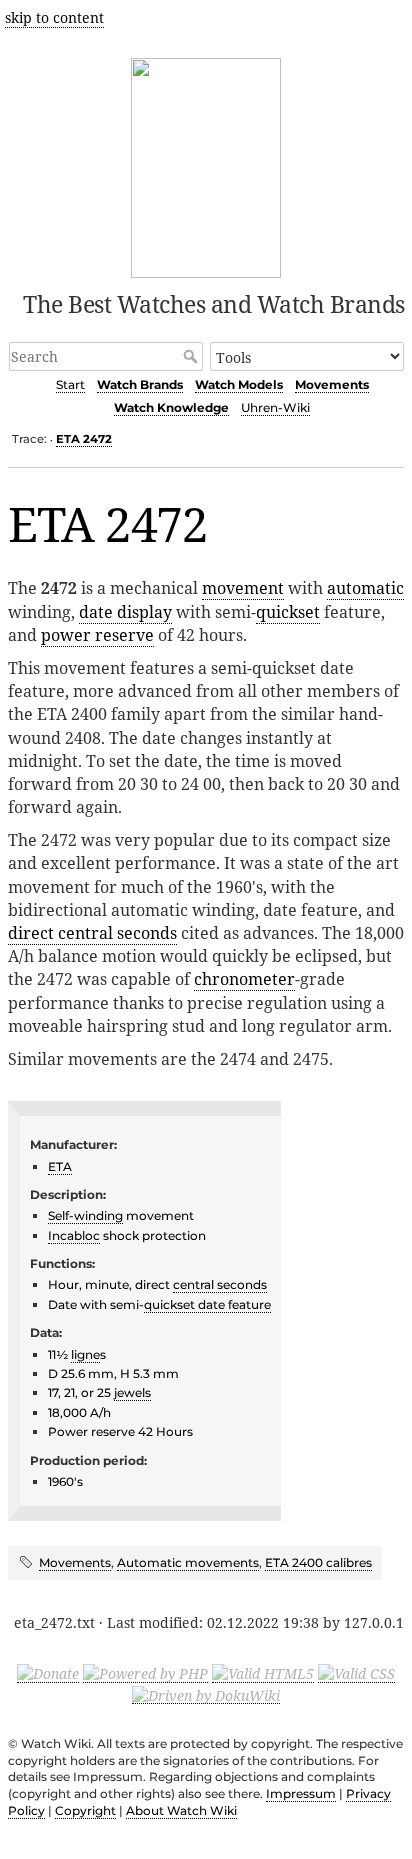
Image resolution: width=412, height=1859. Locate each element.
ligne (85, 1354)
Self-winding (85, 1215)
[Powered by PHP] (145, 1673)
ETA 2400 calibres (318, 1562)
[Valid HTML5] (263, 1673)
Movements (332, 384)
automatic (365, 588)
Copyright (85, 1810)
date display (125, 612)
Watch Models (239, 384)
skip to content (54, 17)
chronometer (244, 979)
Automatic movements (188, 1562)
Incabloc (74, 1235)
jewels (132, 1392)
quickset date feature (207, 1304)
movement (243, 588)
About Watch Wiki (181, 1810)
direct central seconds (92, 933)
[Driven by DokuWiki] (206, 1694)
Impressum (301, 1793)
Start (70, 384)
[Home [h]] (206, 164)
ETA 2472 (84, 439)
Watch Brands (140, 384)
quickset (288, 612)
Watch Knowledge (171, 407)
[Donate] (48, 1673)
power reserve (97, 635)
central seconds (220, 1284)
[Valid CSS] (356, 1673)
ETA (60, 1166)
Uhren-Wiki (275, 407)
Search (192, 356)
